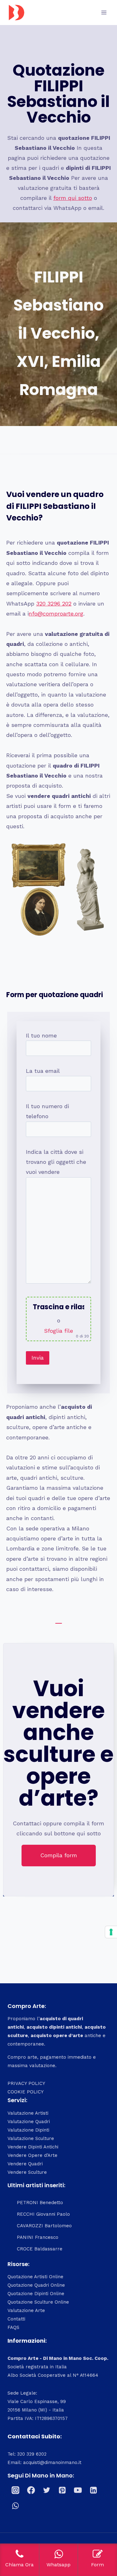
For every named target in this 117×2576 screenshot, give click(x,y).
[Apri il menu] (104, 12)
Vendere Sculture (27, 2172)
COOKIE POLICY (26, 2092)
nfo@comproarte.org (56, 614)
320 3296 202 (54, 603)
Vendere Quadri (25, 2164)
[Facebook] (31, 2490)
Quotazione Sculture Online (38, 2302)
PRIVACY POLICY (26, 2083)
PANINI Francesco (38, 2237)
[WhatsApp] (15, 2506)
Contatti (16, 2319)
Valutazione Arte (26, 2310)
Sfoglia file (58, 1331)
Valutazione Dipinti (28, 2130)
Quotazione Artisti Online (35, 2277)
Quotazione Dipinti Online (36, 2294)
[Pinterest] (62, 2490)
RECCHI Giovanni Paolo (43, 2214)
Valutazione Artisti (28, 2113)
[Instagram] (15, 2490)
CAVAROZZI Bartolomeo (44, 2226)
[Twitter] (46, 2490)
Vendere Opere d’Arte (32, 2155)
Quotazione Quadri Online (36, 2285)
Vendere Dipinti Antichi (33, 2147)
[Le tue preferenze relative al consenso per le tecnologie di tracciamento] (111, 1932)
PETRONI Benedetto (40, 2203)
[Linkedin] (93, 2490)
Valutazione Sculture (31, 2138)
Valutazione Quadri (29, 2122)
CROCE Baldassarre (40, 2249)
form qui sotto (73, 198)
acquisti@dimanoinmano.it (52, 2462)
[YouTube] (78, 2490)
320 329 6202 (32, 2454)
